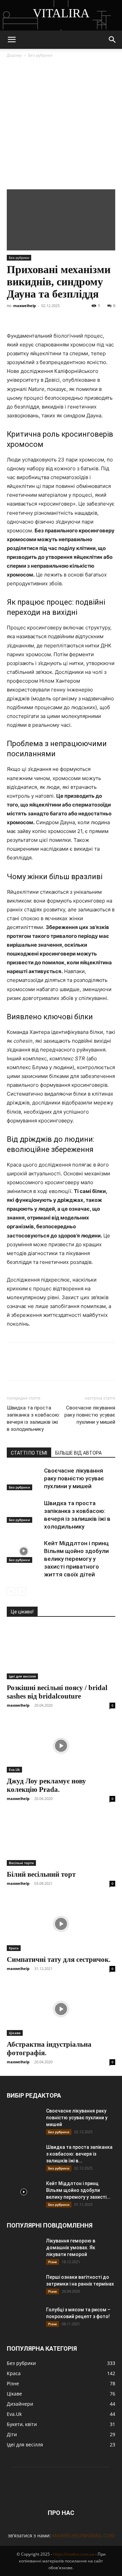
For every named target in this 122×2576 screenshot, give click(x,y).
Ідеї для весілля (22, 1676)
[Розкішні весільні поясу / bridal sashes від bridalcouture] (61, 1652)
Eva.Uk (14, 1769)
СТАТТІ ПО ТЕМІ (29, 1453)
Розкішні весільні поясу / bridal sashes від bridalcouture (57, 1692)
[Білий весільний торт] (61, 1839)
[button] (12, 40)
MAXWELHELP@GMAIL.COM (83, 2535)
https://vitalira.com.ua (74, 2554)
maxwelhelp (25, 306)
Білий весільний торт (41, 1874)
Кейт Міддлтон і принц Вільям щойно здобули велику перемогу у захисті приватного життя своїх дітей (76, 1559)
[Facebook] (14, 316)
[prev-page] (11, 1592)
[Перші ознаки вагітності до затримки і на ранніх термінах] (24, 2286)
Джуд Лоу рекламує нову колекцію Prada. (46, 1785)
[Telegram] (60, 316)
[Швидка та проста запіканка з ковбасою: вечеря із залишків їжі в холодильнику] (24, 1511)
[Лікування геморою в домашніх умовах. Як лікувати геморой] (24, 2249)
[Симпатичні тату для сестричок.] (61, 1924)
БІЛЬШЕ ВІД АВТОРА (78, 1453)
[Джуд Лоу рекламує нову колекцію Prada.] (61, 1746)
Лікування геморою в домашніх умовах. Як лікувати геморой (71, 2248)
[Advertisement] (61, 125)
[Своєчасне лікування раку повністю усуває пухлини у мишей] (24, 1479)
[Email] (107, 316)
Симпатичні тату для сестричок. (59, 1959)
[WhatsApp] (91, 316)
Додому (14, 55)
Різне (53, 2262)
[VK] (29, 316)
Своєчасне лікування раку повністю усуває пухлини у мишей (90, 1415)
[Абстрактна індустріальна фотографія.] (61, 2009)
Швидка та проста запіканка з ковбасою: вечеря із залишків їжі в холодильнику (33, 1418)
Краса (14, 1948)
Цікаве (15, 2033)
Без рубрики (40, 55)
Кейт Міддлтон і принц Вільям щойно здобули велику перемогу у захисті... (78, 2190)
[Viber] (76, 316)
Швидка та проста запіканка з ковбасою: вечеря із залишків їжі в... (79, 2154)
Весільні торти (21, 1863)
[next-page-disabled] (22, 1592)
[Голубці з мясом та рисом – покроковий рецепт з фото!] (24, 2318)
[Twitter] (45, 316)
